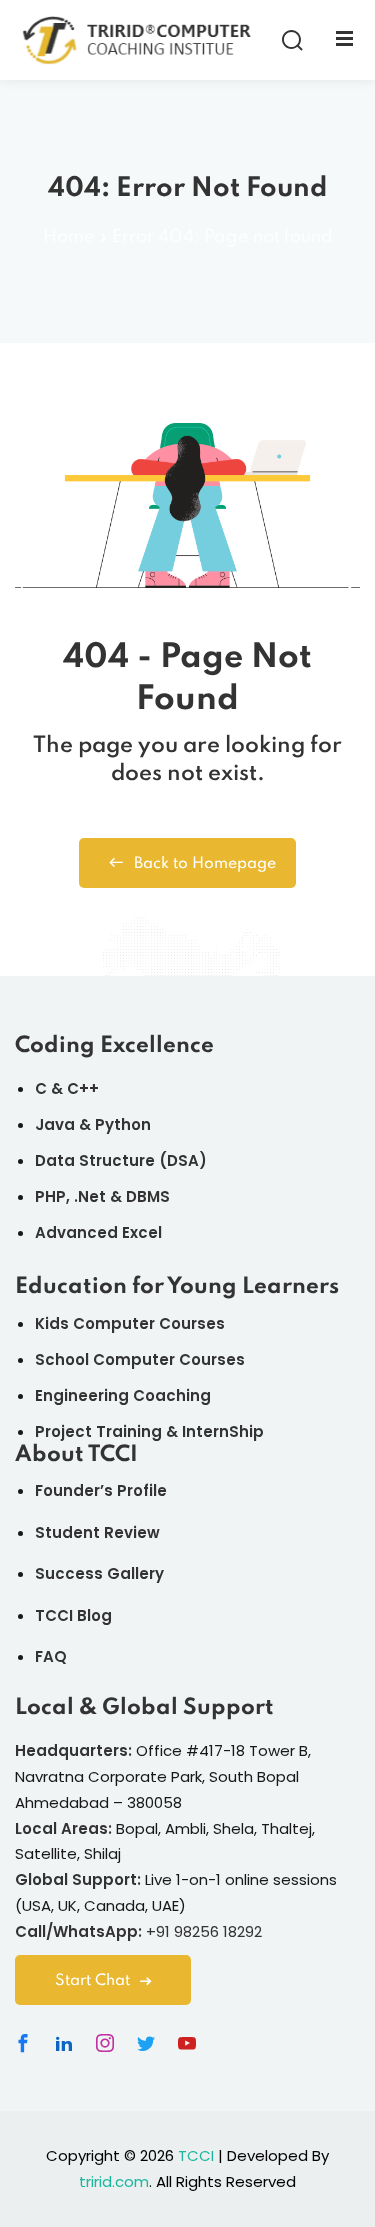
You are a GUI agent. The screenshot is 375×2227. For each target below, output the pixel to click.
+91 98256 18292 (204, 1931)
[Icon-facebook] (23, 2043)
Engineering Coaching (123, 1395)
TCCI (196, 2155)
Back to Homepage (205, 864)
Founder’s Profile (101, 1490)
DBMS (148, 1196)
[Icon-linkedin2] (64, 2043)
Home (69, 237)
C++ (83, 1088)
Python (123, 1124)
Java (55, 1124)
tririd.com (114, 2181)
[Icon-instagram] (105, 2043)
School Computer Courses (140, 1359)
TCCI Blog (73, 1615)
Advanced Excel (98, 1232)
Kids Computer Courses (130, 1323)
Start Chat (92, 1981)
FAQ (51, 1656)
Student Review (97, 1532)
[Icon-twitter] (146, 2043)
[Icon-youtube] (187, 2043)
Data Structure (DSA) (121, 1160)
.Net (90, 1196)
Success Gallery (99, 1573)
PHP (50, 1196)
